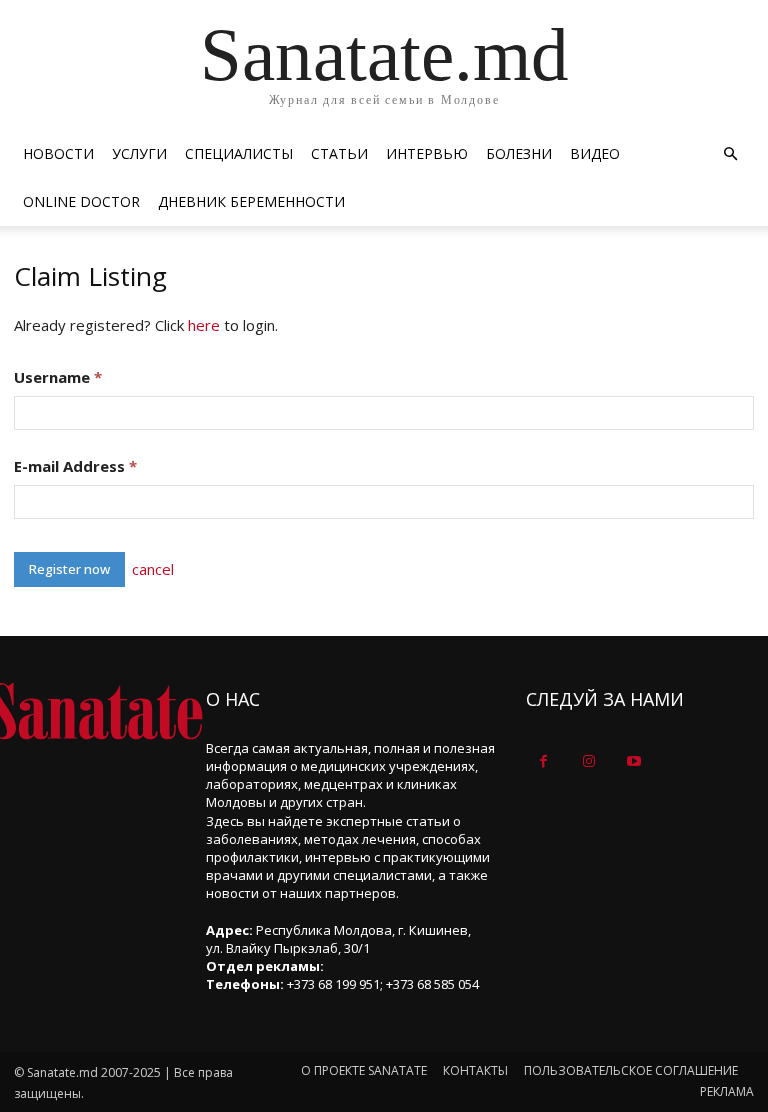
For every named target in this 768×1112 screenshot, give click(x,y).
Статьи (339, 153)
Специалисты (239, 153)
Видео (595, 153)
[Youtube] (633, 761)
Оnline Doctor (81, 201)
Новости (58, 153)
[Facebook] (543, 761)
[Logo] (96, 711)
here (204, 325)
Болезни (519, 153)
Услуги (139, 153)
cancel (153, 569)
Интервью (427, 153)
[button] (730, 154)
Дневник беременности (251, 201)
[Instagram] (588, 761)
